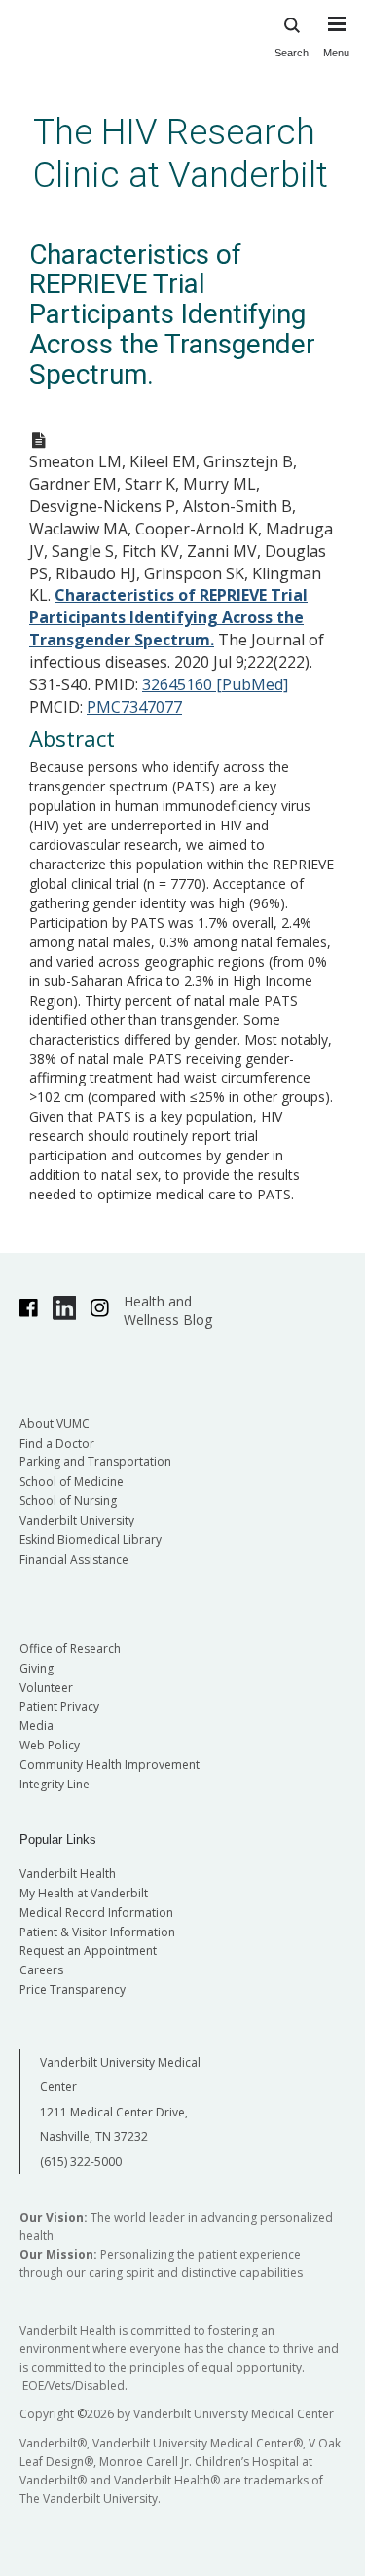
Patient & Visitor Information (97, 1932)
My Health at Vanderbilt (84, 1893)
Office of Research (70, 1649)
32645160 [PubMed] (215, 684)
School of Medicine (72, 1481)
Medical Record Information (96, 1913)
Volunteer (46, 1688)
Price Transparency (73, 1989)
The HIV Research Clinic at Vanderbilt (181, 153)
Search (292, 53)
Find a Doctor (57, 1443)
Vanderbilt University (77, 1520)
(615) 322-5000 (81, 2162)
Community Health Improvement (109, 1765)
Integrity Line (55, 1784)
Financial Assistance (74, 1559)
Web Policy (50, 1745)
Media (36, 1726)
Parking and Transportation (95, 1462)
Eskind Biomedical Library (91, 1540)
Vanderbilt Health (68, 1874)
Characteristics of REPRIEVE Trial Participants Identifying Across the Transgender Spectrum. (168, 617)
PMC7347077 (134, 707)
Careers (41, 1970)
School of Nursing (68, 1501)
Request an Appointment (88, 1950)
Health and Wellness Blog (168, 1310)
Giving (36, 1668)
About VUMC (55, 1424)
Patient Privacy (59, 1706)
